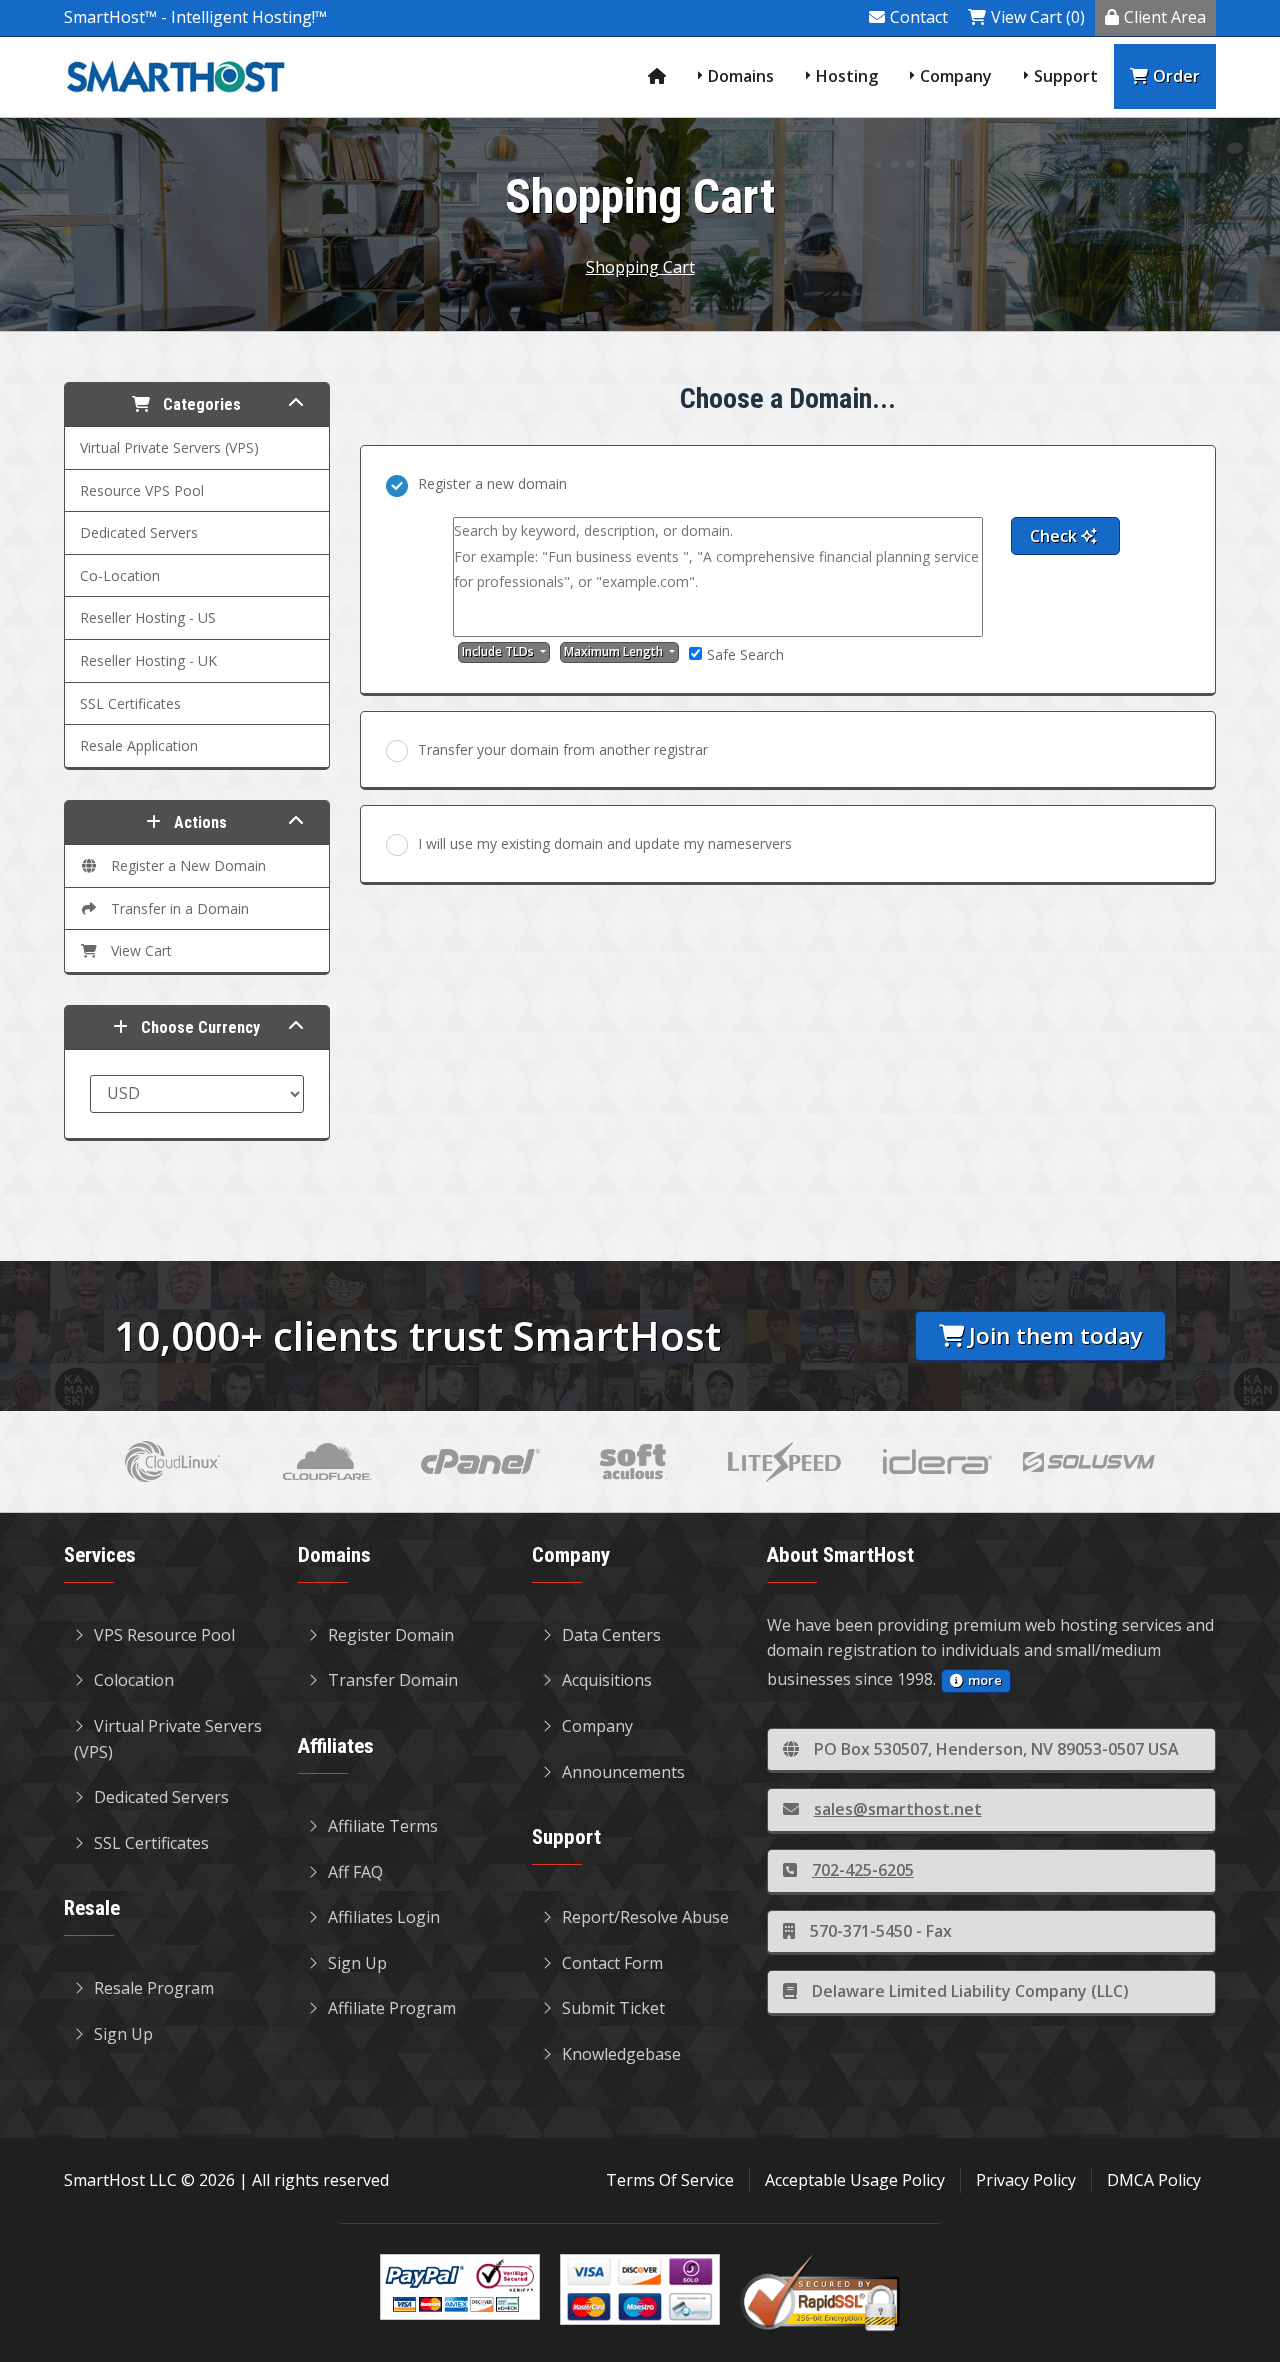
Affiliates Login (384, 1917)
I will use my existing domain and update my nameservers (605, 843)
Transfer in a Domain (176, 908)
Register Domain (391, 1635)
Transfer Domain (393, 1680)
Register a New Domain (184, 865)
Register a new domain (492, 483)
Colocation (134, 1680)
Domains (741, 76)
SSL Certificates (130, 703)
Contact (919, 17)
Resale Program (154, 1988)
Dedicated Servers (139, 532)
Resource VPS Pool (142, 490)
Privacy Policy (1026, 2180)
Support (1066, 76)
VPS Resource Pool (164, 1635)
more (985, 1680)
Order (1176, 76)
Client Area (1165, 17)
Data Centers (611, 1635)
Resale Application (139, 745)
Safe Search (745, 654)
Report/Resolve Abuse (645, 1917)
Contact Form (612, 1963)
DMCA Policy (1154, 2180)
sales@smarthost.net (898, 1809)
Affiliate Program (392, 2008)
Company (956, 76)
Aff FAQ (355, 1872)
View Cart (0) (1038, 17)
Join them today (1056, 1335)
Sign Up (123, 2034)
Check (1055, 536)
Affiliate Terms (383, 1826)
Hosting (847, 76)
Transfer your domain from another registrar (563, 749)
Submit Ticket (613, 2008)
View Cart (137, 950)
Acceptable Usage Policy (855, 2180)
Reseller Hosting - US (148, 617)
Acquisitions (607, 1680)
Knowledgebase (621, 2054)
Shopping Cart (640, 267)
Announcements (623, 1772)
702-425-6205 (863, 1870)
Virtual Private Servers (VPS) (169, 447)
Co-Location (120, 575)
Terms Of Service (670, 2180)
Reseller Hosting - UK (148, 660)
